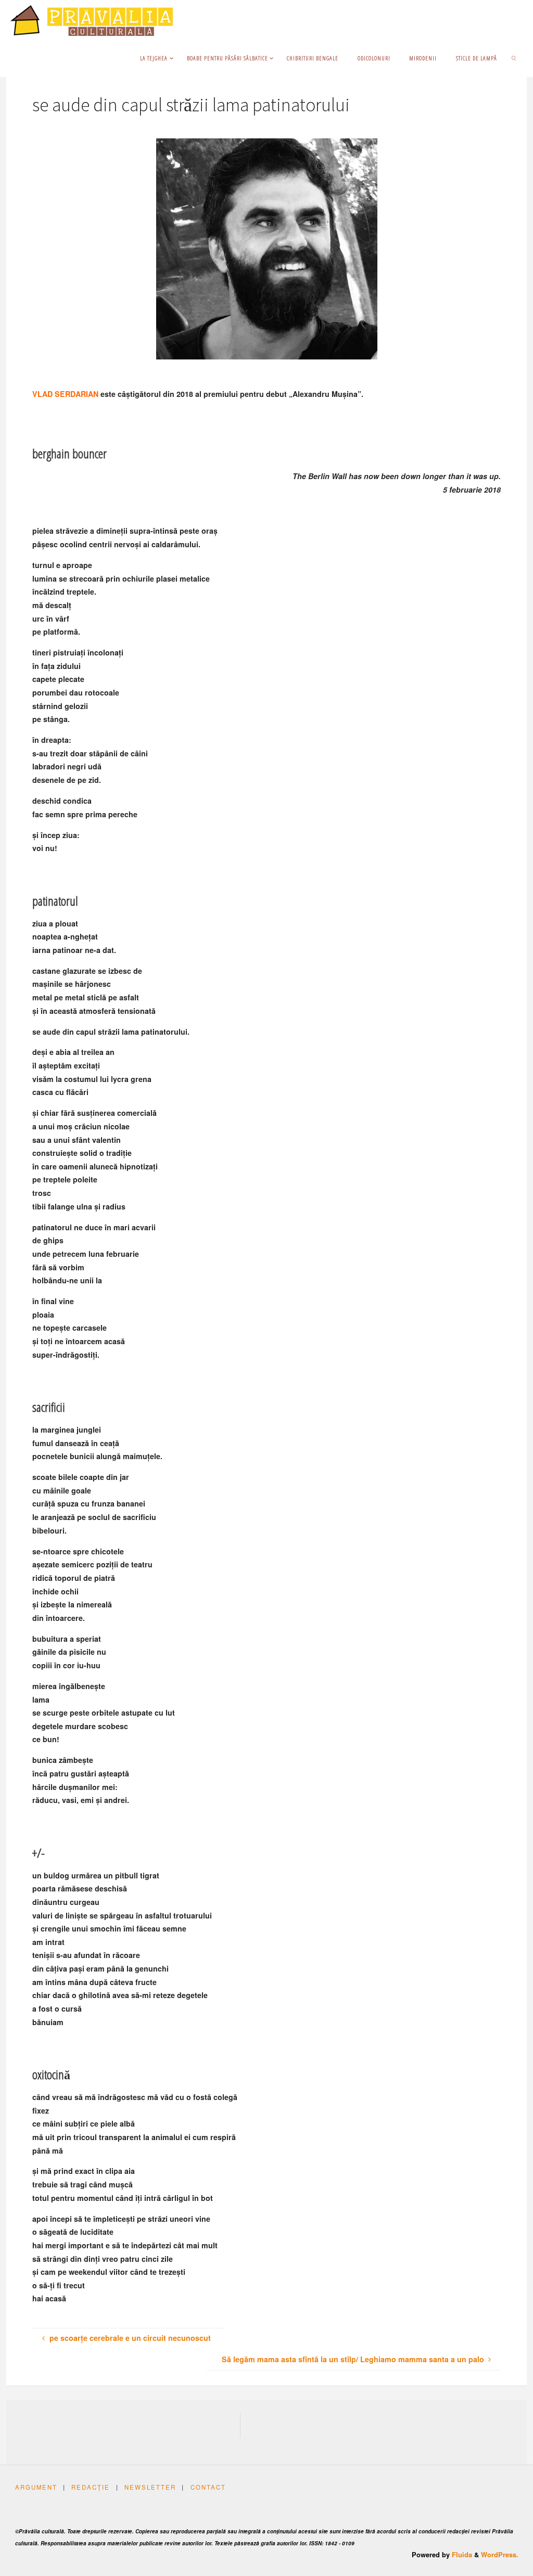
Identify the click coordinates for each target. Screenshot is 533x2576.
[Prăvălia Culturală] (91, 19)
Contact (208, 2487)
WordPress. (500, 2555)
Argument (36, 2487)
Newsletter (150, 2487)
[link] (514, 58)
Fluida (461, 2555)
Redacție (91, 2487)
